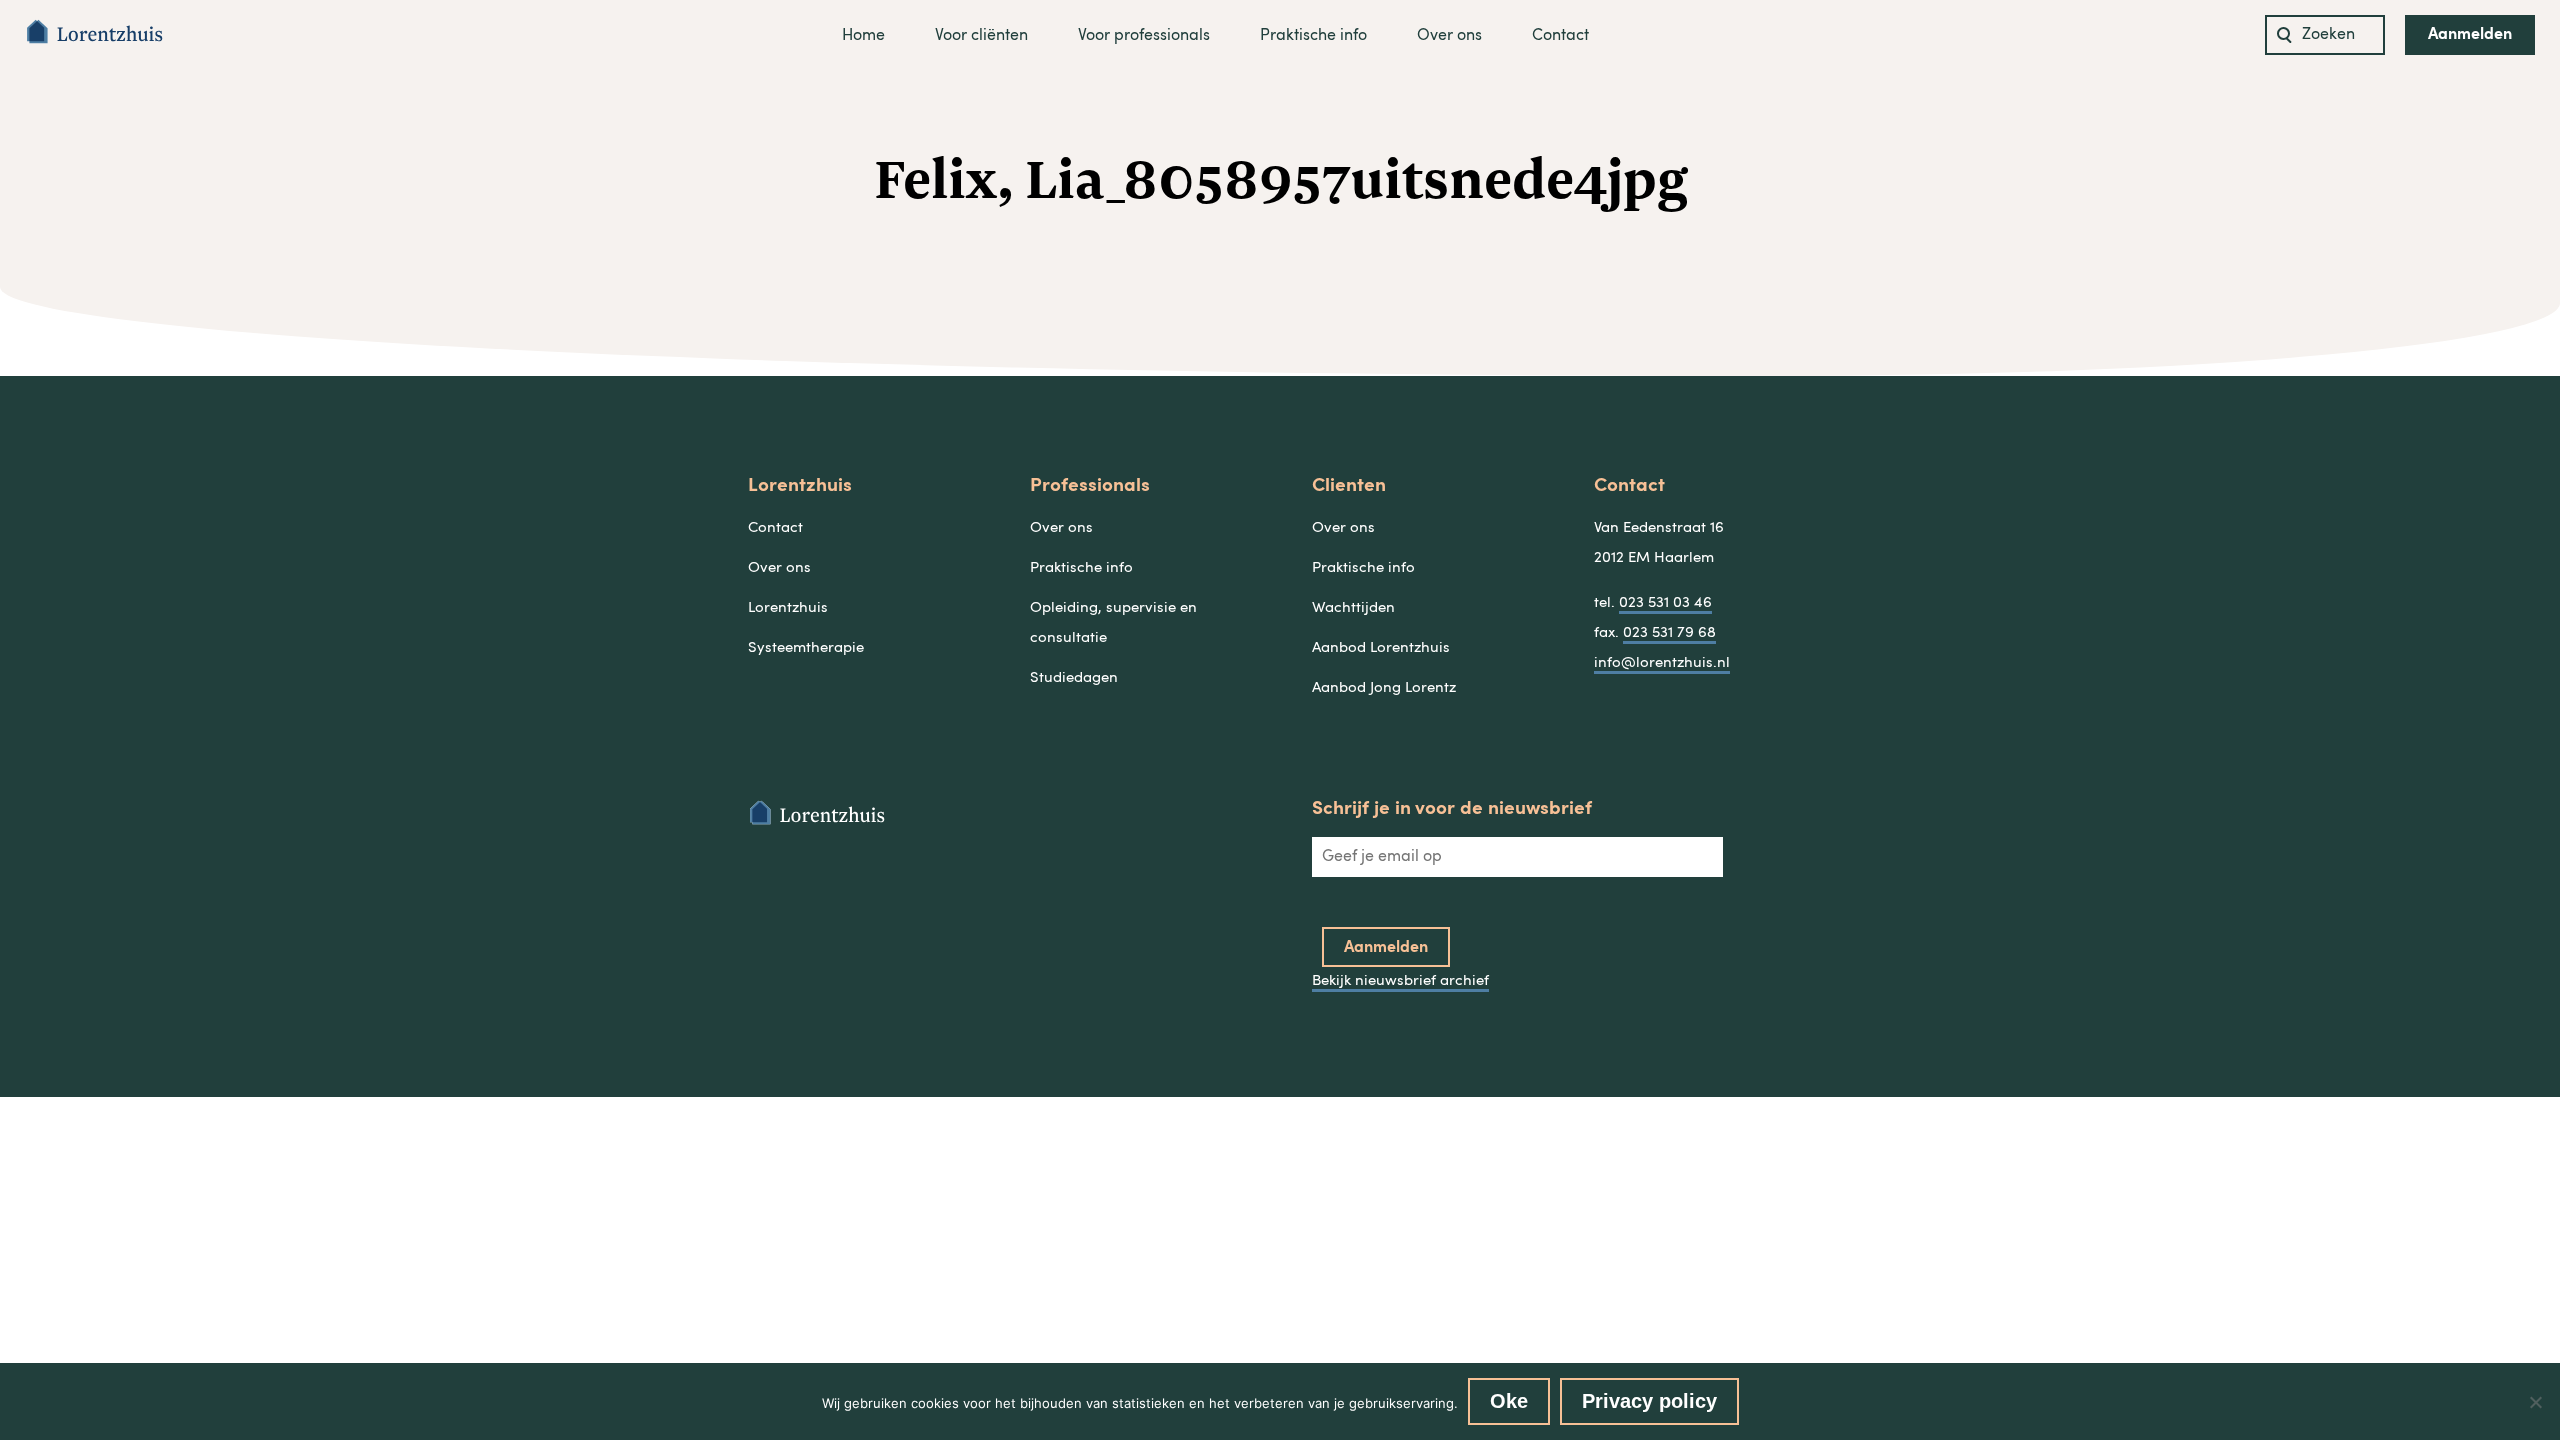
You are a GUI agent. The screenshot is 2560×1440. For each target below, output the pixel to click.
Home (863, 36)
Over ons (1449, 36)
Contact (1560, 36)
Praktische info (1313, 36)
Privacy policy (1649, 1401)
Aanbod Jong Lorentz (1384, 688)
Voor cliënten (981, 36)
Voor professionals (1144, 36)
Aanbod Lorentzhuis (1381, 648)
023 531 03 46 (1665, 603)
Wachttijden (1353, 608)
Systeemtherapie (806, 648)
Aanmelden (2470, 35)
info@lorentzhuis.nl (1662, 663)
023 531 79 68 (1669, 633)
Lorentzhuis (788, 608)
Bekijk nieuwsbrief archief (1400, 981)
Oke (1509, 1401)
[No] (2535, 1402)
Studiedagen (1074, 678)
